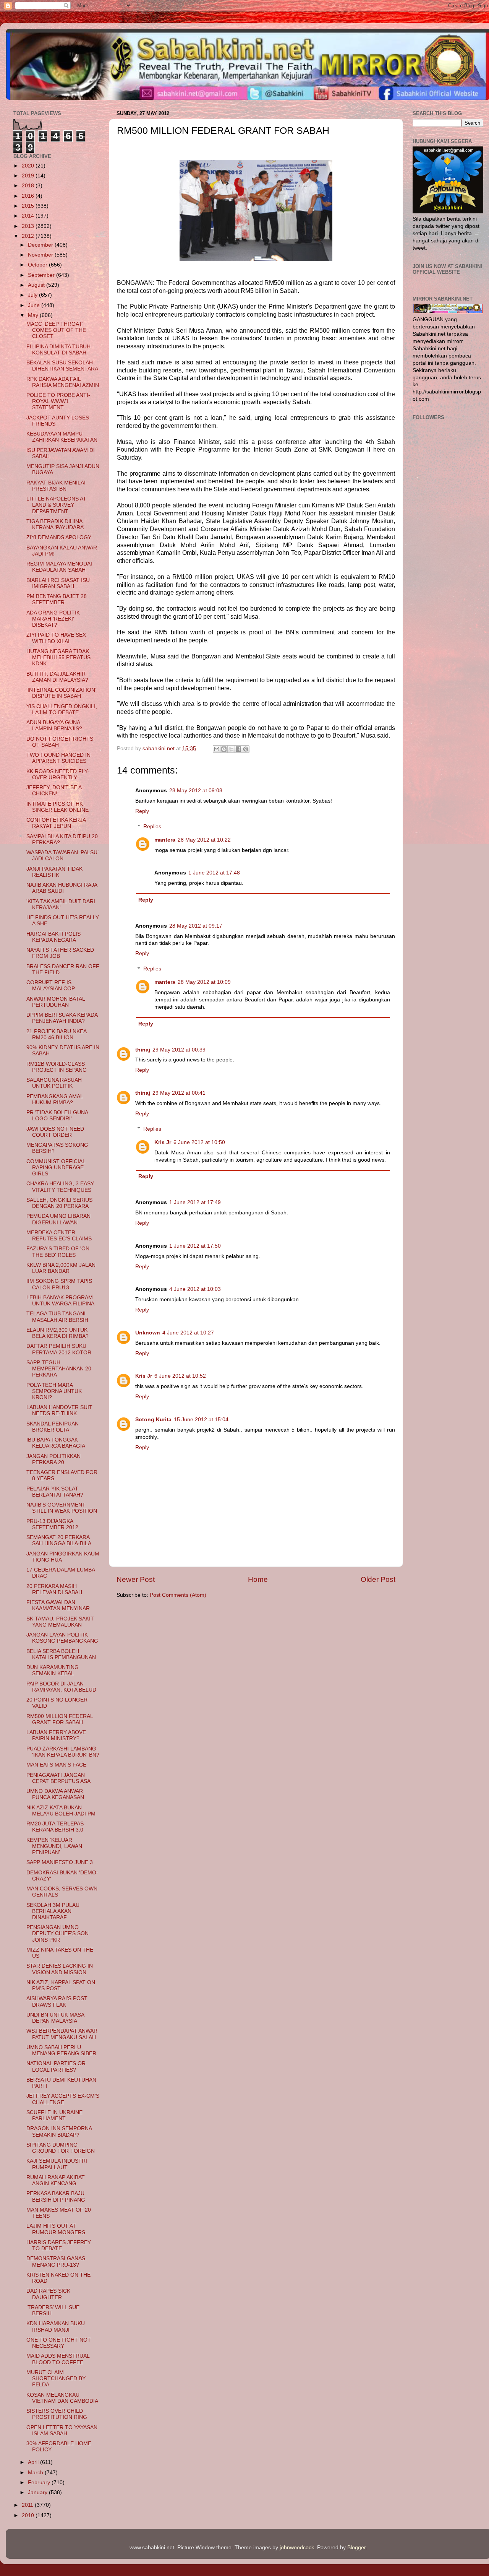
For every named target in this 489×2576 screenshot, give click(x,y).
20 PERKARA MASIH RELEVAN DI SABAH (54, 1589)
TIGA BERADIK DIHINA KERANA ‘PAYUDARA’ (55, 524)
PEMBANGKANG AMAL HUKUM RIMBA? (55, 1099)
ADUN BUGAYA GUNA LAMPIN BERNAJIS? (54, 726)
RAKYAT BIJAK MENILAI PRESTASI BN (56, 486)
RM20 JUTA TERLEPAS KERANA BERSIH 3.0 (55, 1827)
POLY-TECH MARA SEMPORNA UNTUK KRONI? (54, 1391)
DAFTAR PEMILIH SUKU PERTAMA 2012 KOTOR (59, 1349)
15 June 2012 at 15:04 (201, 1420)
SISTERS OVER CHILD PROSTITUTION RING (57, 2414)
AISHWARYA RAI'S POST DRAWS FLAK (57, 2001)
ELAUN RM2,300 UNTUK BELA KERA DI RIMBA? (57, 1333)
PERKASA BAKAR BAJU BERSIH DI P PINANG (56, 2197)
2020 (29, 166)
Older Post (378, 1579)
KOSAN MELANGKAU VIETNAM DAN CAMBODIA (62, 2398)
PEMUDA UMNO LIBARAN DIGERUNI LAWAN (58, 1219)
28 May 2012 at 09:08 (196, 791)
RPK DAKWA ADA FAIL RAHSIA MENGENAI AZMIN (63, 382)
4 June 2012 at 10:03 (195, 1289)
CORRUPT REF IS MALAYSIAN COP (51, 986)
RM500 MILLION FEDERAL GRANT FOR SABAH (60, 1719)
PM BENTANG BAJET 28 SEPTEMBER (57, 599)
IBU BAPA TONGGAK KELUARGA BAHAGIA (56, 1443)
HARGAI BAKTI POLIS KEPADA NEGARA (53, 937)
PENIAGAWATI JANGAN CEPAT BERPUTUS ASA (58, 1778)
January (38, 2492)
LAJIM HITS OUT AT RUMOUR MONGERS (56, 2229)
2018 (29, 186)
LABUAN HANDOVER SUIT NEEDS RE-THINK (59, 1410)
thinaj (143, 1050)
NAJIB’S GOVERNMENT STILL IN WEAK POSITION (62, 1508)
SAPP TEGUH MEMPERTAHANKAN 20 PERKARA (59, 1369)
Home (258, 1579)
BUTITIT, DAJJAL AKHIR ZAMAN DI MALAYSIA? (57, 677)
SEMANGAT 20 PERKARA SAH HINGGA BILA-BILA (59, 1540)
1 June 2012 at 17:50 (195, 1246)
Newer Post (136, 1579)
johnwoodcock (297, 2548)
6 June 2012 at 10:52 (180, 1376)
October (38, 265)
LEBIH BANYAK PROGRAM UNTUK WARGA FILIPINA (60, 1301)
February (40, 2483)
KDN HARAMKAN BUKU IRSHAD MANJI (56, 2327)
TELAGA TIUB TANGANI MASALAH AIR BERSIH (57, 1317)
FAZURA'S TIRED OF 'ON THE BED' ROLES (58, 1252)
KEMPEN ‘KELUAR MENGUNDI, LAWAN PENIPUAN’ (54, 1846)
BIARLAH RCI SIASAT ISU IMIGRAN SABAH (58, 583)
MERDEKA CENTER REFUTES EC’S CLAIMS (59, 1236)
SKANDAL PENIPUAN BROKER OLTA (53, 1427)
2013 (29, 226)
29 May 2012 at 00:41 (179, 1093)
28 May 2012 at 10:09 (204, 982)
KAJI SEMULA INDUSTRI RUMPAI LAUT (57, 2164)
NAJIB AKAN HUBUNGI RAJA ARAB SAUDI (62, 888)
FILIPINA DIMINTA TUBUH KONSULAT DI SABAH (58, 350)
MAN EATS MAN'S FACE (56, 1765)
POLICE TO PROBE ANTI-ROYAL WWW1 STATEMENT (58, 401)
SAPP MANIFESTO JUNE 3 (60, 1862)
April (34, 2462)
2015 (29, 206)
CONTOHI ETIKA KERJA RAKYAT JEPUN (56, 823)
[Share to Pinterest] (246, 749)
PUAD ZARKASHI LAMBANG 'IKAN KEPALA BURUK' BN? (63, 1752)
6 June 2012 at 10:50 (199, 1142)
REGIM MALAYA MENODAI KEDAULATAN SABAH (59, 567)
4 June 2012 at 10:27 (188, 1333)
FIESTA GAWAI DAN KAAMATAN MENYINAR (58, 1605)
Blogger (356, 2548)
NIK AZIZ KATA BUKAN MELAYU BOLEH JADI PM (61, 1811)
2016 (29, 196)
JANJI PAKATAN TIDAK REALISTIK (54, 872)
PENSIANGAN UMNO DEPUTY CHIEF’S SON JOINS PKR (57, 1933)
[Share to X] (231, 749)
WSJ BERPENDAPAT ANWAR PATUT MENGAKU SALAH (62, 2034)
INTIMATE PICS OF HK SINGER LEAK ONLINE (57, 807)
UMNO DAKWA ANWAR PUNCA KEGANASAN (55, 1794)
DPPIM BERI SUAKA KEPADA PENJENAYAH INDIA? (62, 1018)
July (33, 295)
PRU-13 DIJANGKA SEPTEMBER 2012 (52, 1524)
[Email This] (217, 749)
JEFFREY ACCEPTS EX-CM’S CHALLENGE (63, 2099)
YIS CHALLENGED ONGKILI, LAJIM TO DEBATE (62, 709)
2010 (29, 2515)
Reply (142, 811)
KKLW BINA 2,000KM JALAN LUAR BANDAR (61, 1268)
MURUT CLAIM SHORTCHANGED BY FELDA (56, 2379)
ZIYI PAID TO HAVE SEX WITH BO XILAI (56, 638)
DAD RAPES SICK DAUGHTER (48, 2294)
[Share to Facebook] (238, 749)
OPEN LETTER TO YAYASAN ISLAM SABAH (62, 2431)
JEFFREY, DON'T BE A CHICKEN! (54, 791)
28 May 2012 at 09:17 (196, 926)
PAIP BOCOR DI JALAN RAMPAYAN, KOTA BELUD (61, 1687)
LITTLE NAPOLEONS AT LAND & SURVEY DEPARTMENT (56, 505)
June (35, 305)
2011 (28, 2505)
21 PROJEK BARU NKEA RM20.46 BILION (56, 1034)
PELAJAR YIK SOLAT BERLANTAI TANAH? (55, 1492)
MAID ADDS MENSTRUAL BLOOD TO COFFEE (58, 2359)
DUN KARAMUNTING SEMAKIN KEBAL (53, 1670)
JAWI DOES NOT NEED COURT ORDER (55, 1132)
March (36, 2473)
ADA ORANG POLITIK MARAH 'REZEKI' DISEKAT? (53, 619)
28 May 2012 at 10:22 (204, 840)
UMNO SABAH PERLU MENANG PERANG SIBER (61, 2050)
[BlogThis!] (224, 749)
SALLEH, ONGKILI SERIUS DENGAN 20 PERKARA (59, 1203)
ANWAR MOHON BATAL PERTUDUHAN (56, 1002)
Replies (152, 826)
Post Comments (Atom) (178, 1595)
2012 (29, 236)
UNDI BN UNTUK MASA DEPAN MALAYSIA (55, 2018)
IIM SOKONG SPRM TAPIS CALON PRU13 (59, 1284)
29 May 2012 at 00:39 (179, 1050)
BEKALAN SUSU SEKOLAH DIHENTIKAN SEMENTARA (62, 366)
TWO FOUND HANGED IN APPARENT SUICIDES (58, 758)
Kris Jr (163, 1142)
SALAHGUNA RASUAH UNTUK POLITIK (54, 1083)
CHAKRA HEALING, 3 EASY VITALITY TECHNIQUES (60, 1187)
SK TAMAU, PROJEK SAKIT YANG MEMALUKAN (60, 1622)
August (37, 285)
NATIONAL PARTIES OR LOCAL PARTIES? (56, 2066)
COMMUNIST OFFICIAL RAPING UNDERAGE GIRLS (56, 1168)
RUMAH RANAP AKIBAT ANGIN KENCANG (56, 2180)
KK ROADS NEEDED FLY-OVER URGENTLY (58, 774)
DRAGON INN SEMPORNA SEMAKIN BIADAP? (59, 2131)
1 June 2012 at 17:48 (214, 873)
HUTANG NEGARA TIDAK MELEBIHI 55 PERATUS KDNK (58, 657)
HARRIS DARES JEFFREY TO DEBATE (59, 2245)
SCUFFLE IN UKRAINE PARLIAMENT (54, 2115)
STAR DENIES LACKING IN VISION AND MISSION (60, 1969)
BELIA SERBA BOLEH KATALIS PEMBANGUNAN (61, 1654)
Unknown (148, 1333)
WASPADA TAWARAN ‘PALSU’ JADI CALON (62, 856)
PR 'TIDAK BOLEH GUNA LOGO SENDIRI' (57, 1116)
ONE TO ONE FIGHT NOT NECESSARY (59, 2343)
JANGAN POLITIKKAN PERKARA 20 (53, 1459)
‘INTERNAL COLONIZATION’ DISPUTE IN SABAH (61, 693)
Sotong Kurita (153, 1420)
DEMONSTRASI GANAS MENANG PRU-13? (56, 2262)
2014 (29, 216)
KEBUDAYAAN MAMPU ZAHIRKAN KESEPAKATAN (62, 437)
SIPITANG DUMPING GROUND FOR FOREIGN (61, 2148)
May (34, 315)
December (41, 245)
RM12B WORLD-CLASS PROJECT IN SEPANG (57, 1067)
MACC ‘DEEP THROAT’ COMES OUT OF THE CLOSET (56, 330)
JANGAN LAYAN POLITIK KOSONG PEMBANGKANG (62, 1638)
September (42, 275)
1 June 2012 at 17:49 (195, 1202)
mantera (165, 840)
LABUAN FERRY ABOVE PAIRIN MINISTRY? (56, 1735)
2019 (29, 176)
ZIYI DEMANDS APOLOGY (59, 537)
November (41, 255)
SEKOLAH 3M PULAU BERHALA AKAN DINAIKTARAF (53, 1911)
